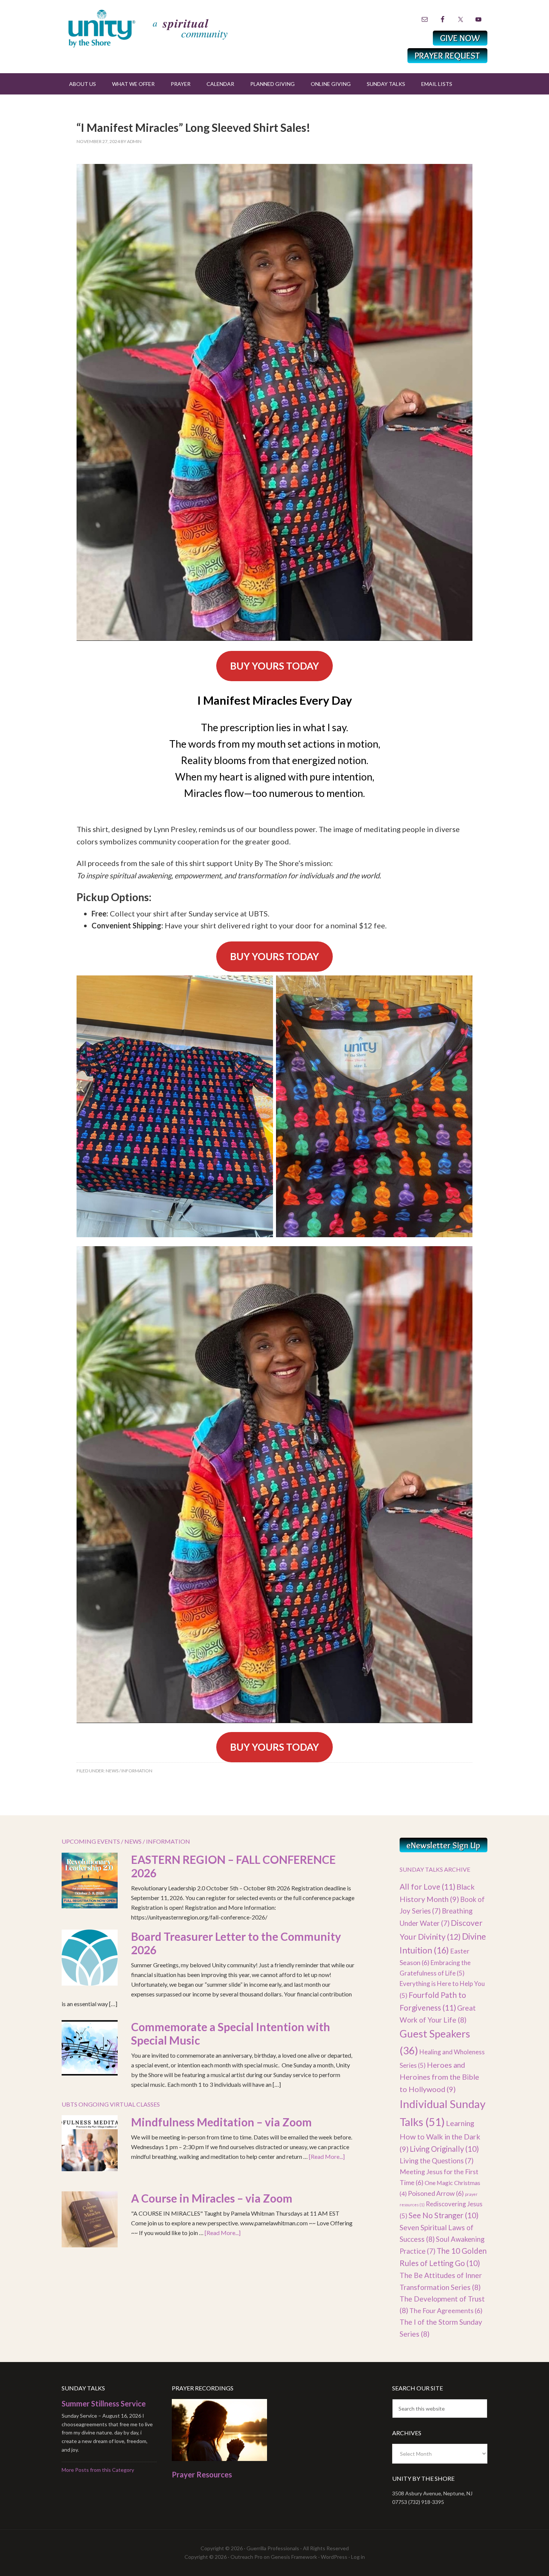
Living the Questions (437, 2161)
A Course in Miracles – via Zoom (212, 2198)
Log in (358, 2557)
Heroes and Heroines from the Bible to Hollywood (439, 2077)
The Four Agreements (446, 2310)
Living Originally (444, 2149)
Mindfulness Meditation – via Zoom (221, 2122)
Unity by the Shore (164, 28)
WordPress (334, 2557)
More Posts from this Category (98, 2470)
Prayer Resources (202, 2474)
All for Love (427, 1886)
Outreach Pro (246, 2557)
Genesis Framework (294, 2557)
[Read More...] (327, 2156)
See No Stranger (443, 2215)
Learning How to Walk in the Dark (440, 2136)
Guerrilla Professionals (273, 2548)
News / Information (129, 1771)
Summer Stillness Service (104, 2403)
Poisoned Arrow (436, 2193)
